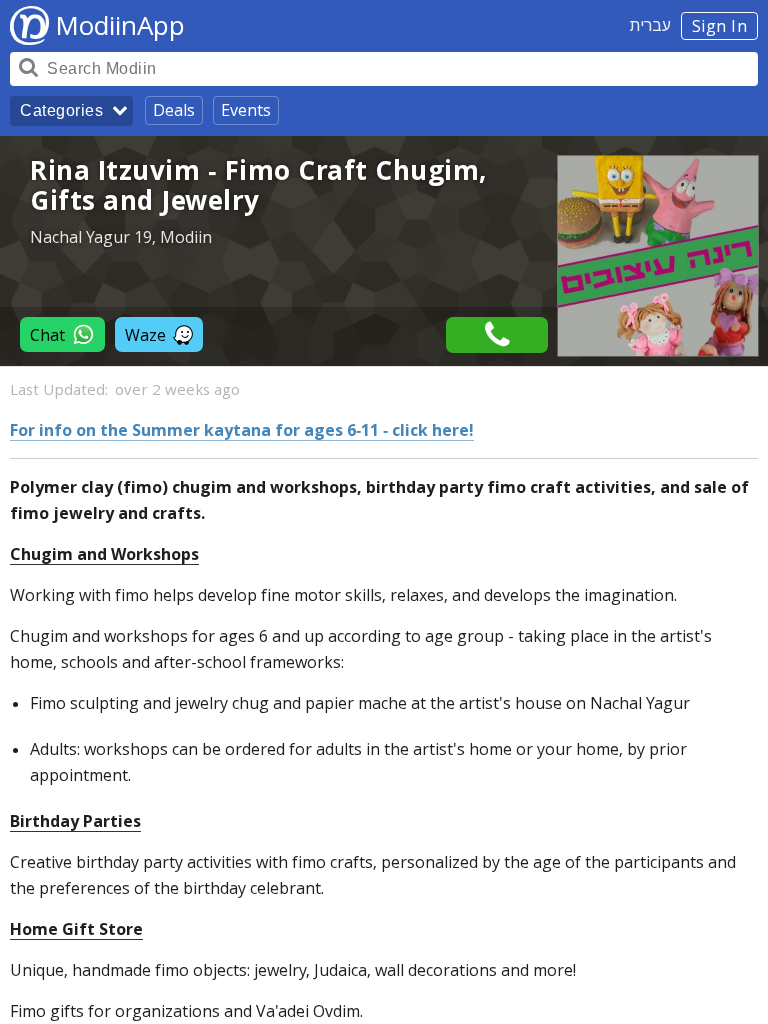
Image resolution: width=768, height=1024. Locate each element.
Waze (145, 335)
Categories (61, 110)
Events (246, 110)
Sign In (720, 26)
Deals (174, 110)
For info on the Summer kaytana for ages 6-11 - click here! (242, 430)
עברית (650, 25)
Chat (47, 335)
